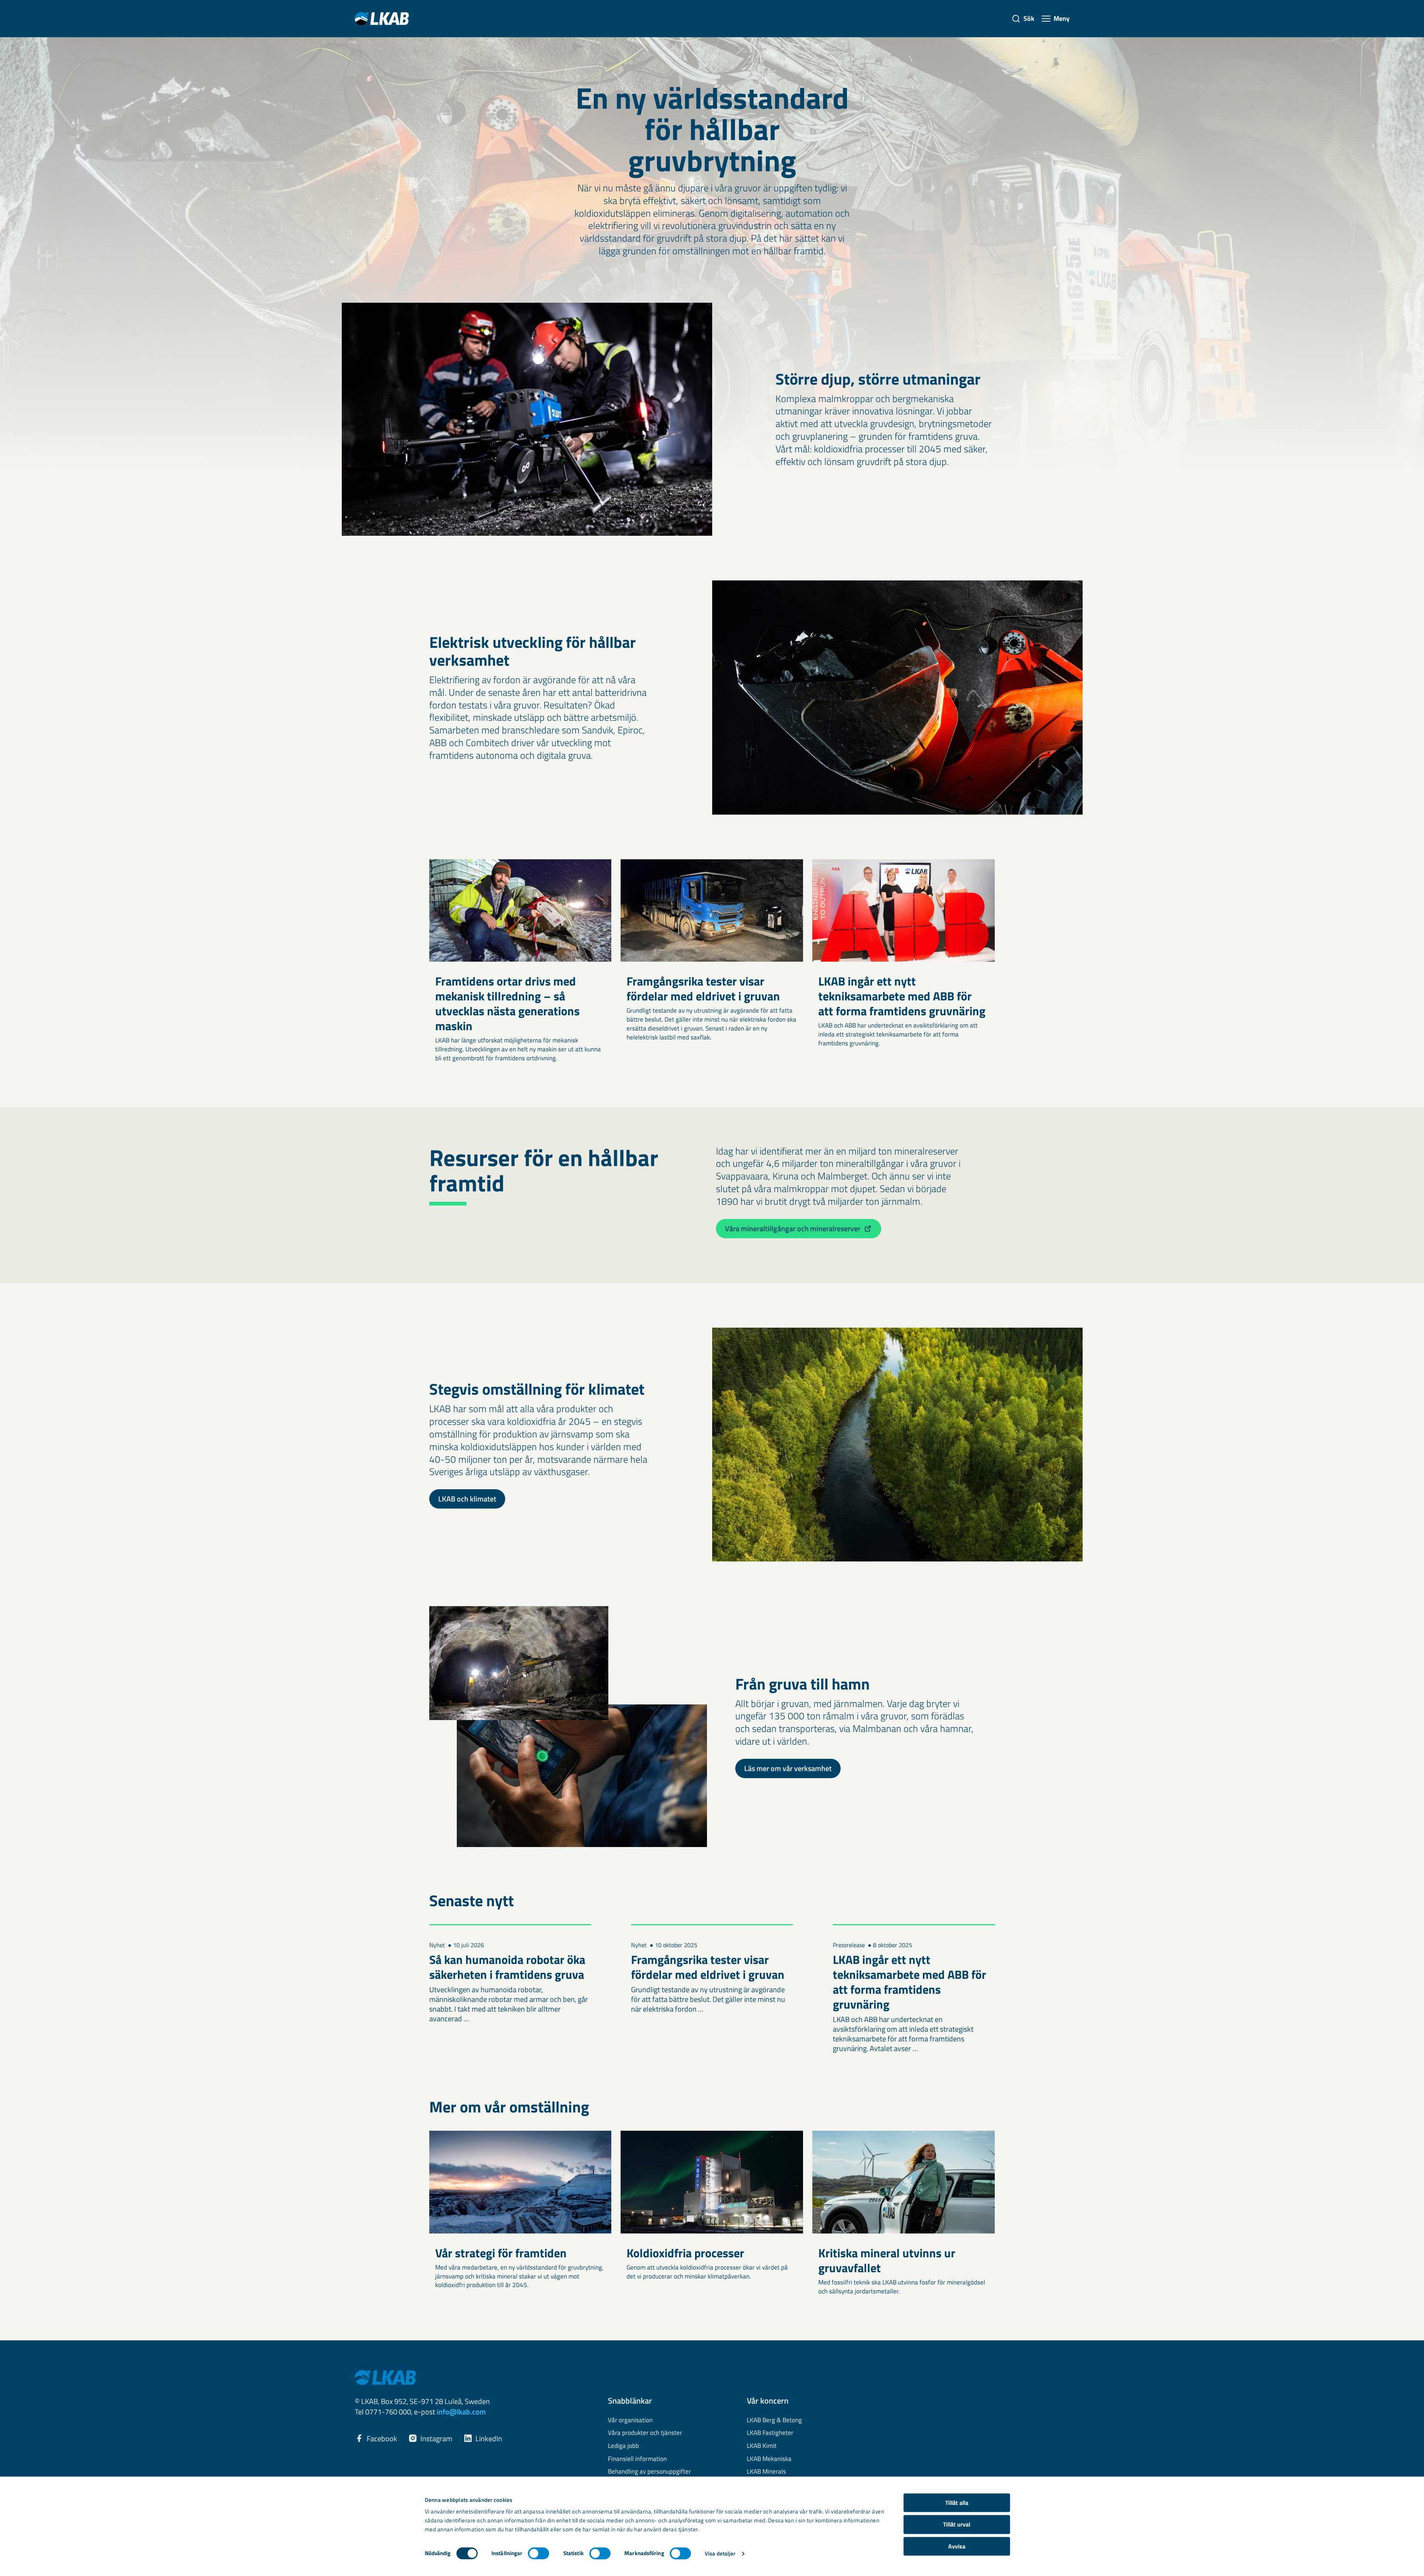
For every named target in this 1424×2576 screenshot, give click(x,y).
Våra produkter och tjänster (645, 2433)
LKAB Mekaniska (769, 2459)
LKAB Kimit (762, 2446)
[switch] (539, 2553)
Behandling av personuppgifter (649, 2472)
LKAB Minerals (766, 2472)
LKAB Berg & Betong (774, 2420)
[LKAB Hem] (382, 18)
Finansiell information (637, 2459)
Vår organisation (630, 2420)
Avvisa (957, 2546)
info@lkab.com (461, 2412)
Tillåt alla (957, 2503)
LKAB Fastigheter (770, 2433)
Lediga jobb (623, 2446)
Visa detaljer (720, 2553)
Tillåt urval (957, 2525)
